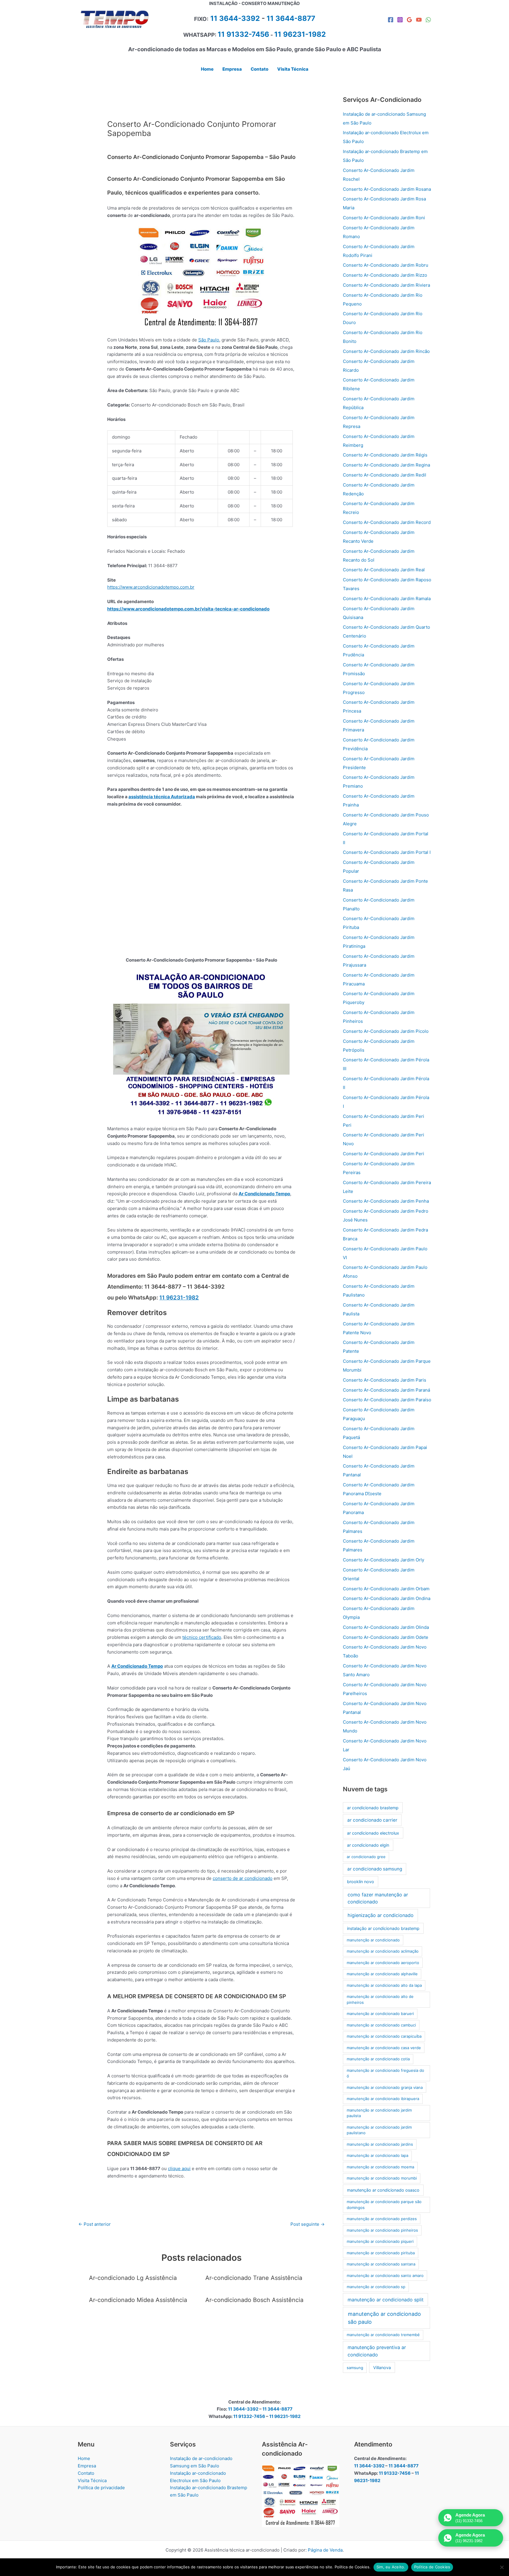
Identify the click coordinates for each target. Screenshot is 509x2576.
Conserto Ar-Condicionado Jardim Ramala (387, 599)
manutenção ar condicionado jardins (380, 2144)
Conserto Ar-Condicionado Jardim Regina (386, 465)
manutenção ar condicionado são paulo (384, 2318)
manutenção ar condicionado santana (381, 2264)
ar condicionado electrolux (373, 1833)
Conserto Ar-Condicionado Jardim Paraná (386, 1390)
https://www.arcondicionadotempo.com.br (151, 587)
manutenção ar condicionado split (386, 2300)
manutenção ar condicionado (373, 1940)
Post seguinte (308, 2224)
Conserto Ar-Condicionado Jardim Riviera (386, 285)
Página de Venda (325, 2550)
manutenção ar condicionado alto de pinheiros (380, 1999)
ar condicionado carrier (372, 1820)
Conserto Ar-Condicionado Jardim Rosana (387, 189)
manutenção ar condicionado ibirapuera (383, 2099)
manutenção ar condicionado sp (376, 2287)
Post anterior (95, 2224)
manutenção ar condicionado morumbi (382, 2178)
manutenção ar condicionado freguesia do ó (385, 2073)
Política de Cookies (432, 2567)
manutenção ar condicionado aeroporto (383, 1963)
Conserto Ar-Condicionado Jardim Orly (384, 1560)
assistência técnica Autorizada (162, 797)
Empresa (87, 2466)
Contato (86, 2473)
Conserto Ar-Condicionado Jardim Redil (385, 475)
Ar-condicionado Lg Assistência (133, 2278)
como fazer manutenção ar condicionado (378, 1898)
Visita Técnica (92, 2480)
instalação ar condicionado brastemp (383, 1928)
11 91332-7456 (243, 34)
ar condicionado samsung (375, 1869)
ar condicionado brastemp (373, 1808)
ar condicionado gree (366, 1857)
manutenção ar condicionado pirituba (381, 2253)
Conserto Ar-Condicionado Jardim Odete (386, 1637)
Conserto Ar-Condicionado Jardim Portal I (387, 852)
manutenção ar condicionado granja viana (385, 2087)
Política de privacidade (101, 2488)
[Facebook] (391, 20)
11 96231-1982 (179, 1298)
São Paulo (209, 340)
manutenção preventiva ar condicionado (377, 2351)
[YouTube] (419, 20)
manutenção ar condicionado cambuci (381, 2025)
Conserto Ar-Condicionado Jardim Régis (385, 455)
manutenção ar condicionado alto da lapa (384, 1985)
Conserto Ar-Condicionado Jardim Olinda (386, 1627)
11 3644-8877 (291, 18)
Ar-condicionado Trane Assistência (254, 2278)
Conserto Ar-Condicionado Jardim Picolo (386, 1031)
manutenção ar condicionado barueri (380, 2014)
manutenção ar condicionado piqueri (380, 2241)
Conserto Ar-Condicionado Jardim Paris (385, 1380)
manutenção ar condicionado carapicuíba (384, 2036)
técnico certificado (202, 1637)
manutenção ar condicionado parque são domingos (384, 2205)
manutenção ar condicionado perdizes (382, 2219)
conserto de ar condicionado (243, 1878)
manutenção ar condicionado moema (380, 2167)
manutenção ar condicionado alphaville (382, 1974)
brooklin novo (361, 1882)
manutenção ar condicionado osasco (383, 2190)
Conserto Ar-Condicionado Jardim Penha (386, 1201)
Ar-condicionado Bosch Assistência (254, 2300)
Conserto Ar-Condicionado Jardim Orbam (386, 1589)
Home (84, 2458)
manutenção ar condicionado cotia (378, 2059)
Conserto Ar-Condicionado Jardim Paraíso (387, 1400)
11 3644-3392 (235, 18)
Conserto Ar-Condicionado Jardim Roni (384, 218)
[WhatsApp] (428, 20)
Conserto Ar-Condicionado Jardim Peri (384, 1154)
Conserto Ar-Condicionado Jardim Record (387, 522)
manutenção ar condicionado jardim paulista (379, 2113)
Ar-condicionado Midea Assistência (138, 2300)
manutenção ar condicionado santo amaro (385, 2275)
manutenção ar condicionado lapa (377, 2155)
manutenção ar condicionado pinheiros (382, 2230)
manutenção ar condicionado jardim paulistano (379, 2130)
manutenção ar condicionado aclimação (383, 1951)
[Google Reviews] (409, 20)
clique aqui (179, 2168)
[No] (502, 2567)
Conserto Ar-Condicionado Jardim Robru (386, 265)
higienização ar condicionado (381, 1915)
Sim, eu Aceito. (391, 2567)
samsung (355, 2368)
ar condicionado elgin (368, 1845)
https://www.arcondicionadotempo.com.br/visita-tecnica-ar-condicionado (188, 609)
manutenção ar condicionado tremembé (383, 2335)
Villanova (382, 2367)
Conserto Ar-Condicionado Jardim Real (384, 570)
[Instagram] (400, 20)
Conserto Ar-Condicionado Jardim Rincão (386, 351)
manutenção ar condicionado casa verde (384, 2048)
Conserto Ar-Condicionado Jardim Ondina (387, 1598)
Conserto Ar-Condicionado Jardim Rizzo (385, 275)
